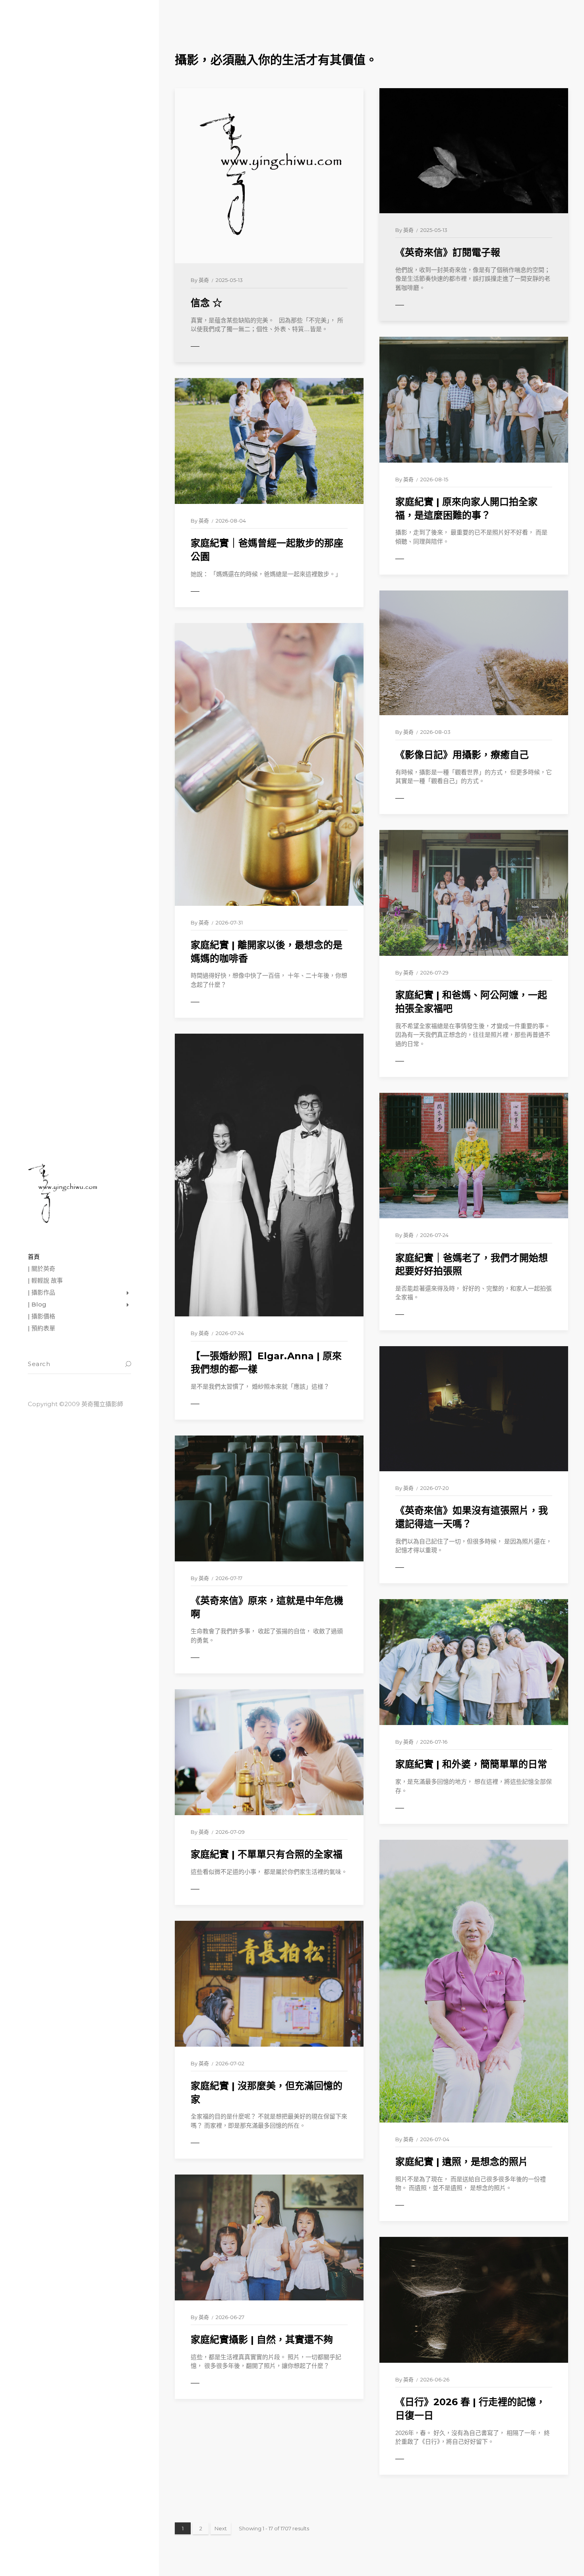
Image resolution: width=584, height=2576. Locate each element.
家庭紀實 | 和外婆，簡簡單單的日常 (471, 1764)
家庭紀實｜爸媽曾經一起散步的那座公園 (267, 550)
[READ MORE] (213, 347)
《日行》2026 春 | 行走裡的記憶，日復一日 (470, 2409)
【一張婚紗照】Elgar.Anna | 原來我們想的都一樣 (266, 1363)
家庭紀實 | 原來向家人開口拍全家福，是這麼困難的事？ (466, 508)
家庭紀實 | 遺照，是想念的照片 (462, 2162)
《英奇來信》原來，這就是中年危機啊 (267, 1607)
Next (221, 2528)
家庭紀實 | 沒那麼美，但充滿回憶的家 (267, 2093)
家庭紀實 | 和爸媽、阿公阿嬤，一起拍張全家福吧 (471, 1002)
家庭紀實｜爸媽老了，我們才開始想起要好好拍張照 (472, 1265)
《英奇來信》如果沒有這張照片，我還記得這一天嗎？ (472, 1517)
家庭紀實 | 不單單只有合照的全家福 (267, 1854)
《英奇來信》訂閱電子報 (448, 252)
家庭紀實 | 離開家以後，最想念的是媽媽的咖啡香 (267, 952)
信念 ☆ (206, 303)
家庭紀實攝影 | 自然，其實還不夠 (262, 2340)
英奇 (204, 280)
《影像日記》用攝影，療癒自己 (462, 755)
